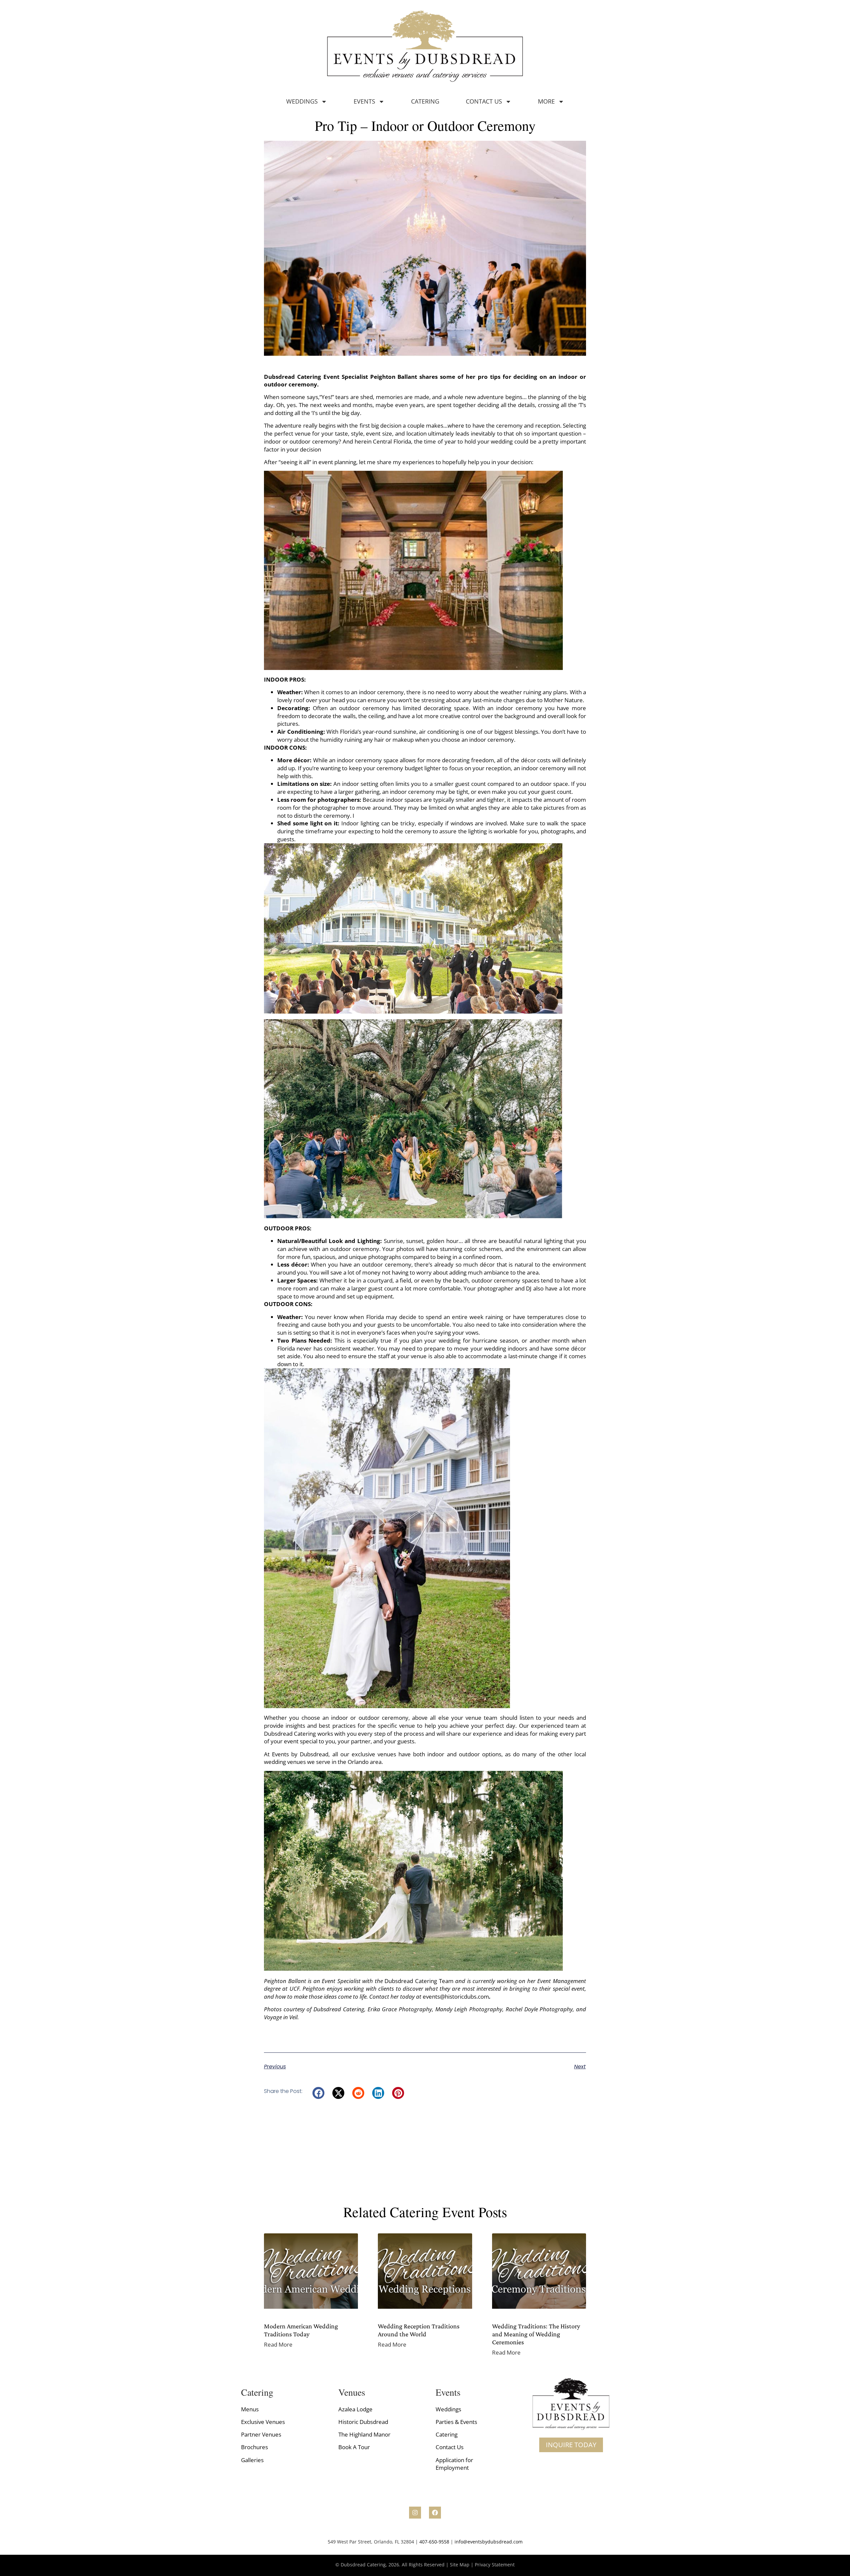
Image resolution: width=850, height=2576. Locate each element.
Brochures (255, 2447)
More (546, 101)
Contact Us (484, 101)
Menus (250, 2409)
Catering (425, 101)
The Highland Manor (364, 2434)
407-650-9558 (434, 2542)
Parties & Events (456, 2422)
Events (364, 101)
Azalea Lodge (355, 2409)
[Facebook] (435, 2513)
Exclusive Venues (263, 2422)
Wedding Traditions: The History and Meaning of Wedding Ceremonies (536, 2334)
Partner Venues (261, 2434)
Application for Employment (454, 2464)
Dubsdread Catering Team (419, 1981)
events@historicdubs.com (456, 1996)
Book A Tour (354, 2447)
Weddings (302, 101)
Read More (278, 2344)
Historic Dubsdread (363, 2422)
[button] (318, 2093)
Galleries (252, 2460)
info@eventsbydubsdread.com (489, 2542)
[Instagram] (415, 2513)
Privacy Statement (495, 2565)
